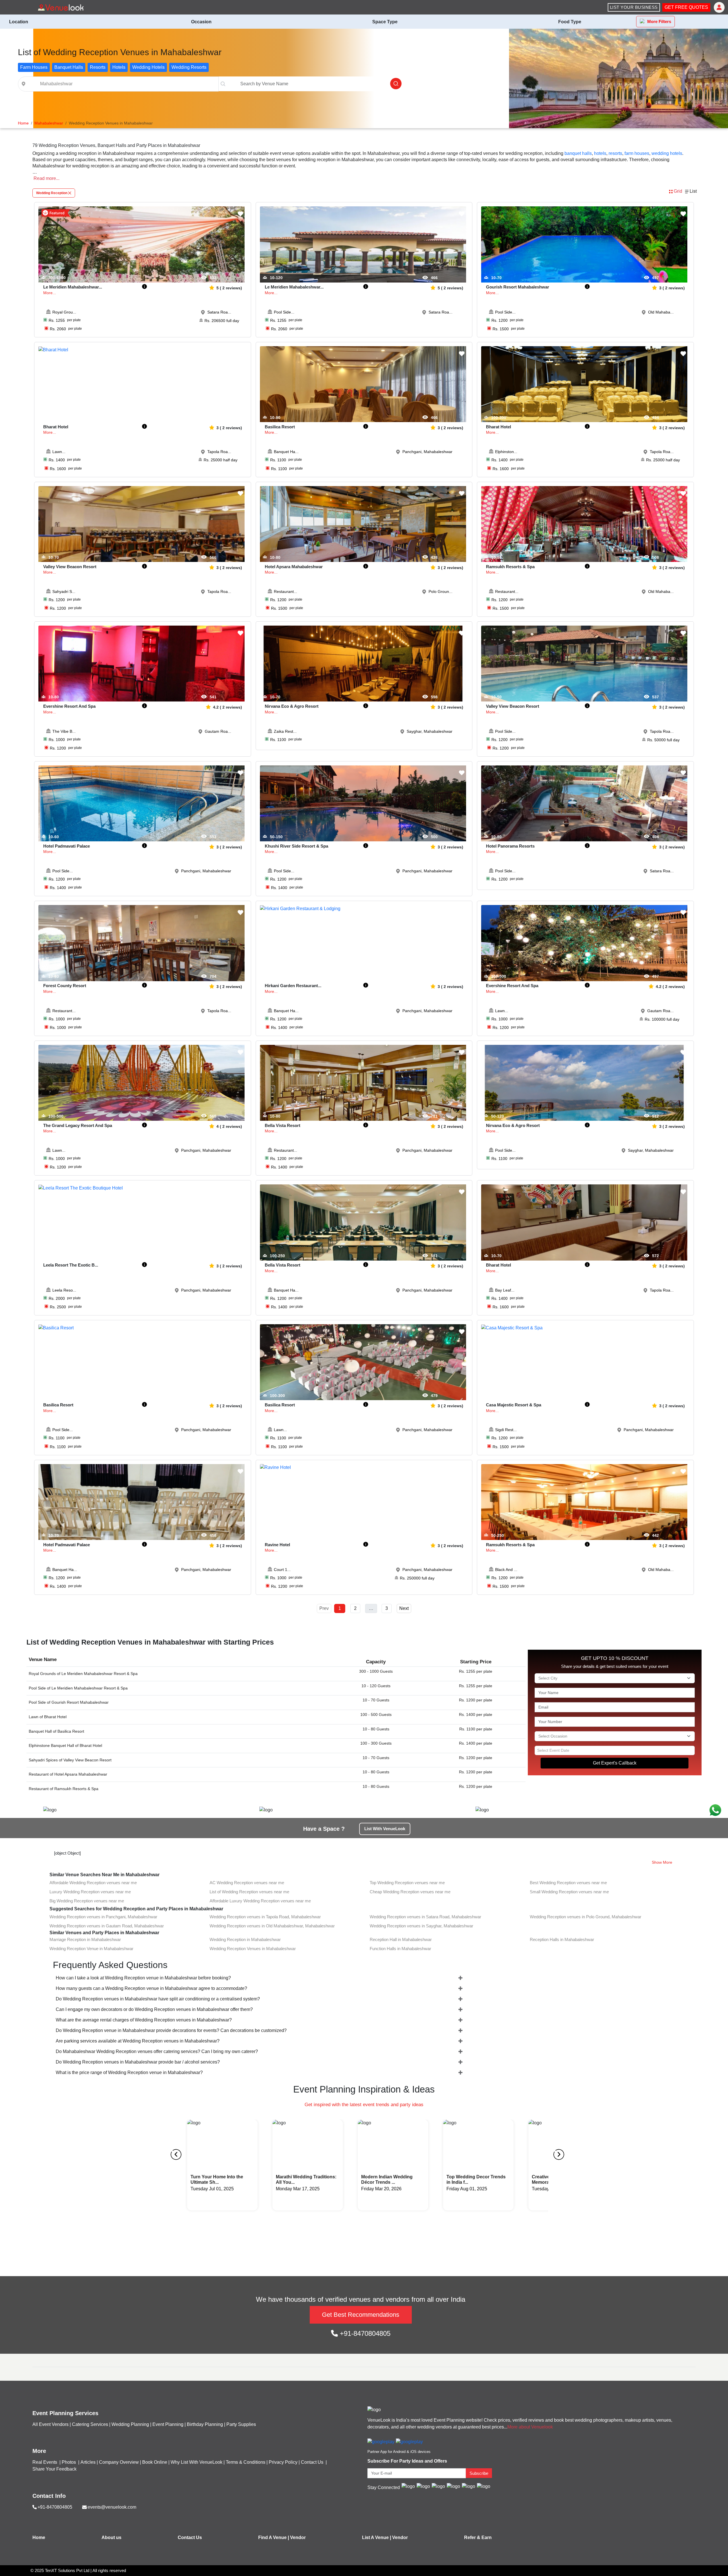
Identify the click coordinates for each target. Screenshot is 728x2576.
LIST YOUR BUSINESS (634, 7)
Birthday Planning (205, 2424)
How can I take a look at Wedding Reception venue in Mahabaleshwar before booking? (143, 1978)
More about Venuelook (530, 2427)
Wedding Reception (52, 193)
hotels (600, 153)
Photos (69, 2462)
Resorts (98, 67)
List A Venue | (377, 2537)
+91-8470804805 (364, 2333)
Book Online (155, 2462)
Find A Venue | (274, 2537)
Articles (88, 2462)
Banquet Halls (69, 67)
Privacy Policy (283, 2462)
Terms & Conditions (246, 2462)
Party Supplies (241, 2424)
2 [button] (355, 1608)
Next (404, 1608)
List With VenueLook (385, 1829)
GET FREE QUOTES (686, 7)
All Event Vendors (50, 2424)
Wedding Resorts (189, 67)
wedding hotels (667, 153)
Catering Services (90, 2424)
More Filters (659, 21)
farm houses (637, 153)
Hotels (119, 67)
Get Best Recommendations (361, 2315)
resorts (615, 153)
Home (39, 2537)
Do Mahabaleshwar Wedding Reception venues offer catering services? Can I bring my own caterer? (157, 2051)
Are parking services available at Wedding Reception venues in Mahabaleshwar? (138, 2041)
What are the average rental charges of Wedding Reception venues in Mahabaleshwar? (144, 2020)
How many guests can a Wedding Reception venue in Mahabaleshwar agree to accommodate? (151, 1988)
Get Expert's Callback (615, 1763)
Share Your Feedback (54, 2469)
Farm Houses (34, 67)
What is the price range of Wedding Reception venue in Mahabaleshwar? (129, 2072)
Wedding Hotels (148, 67)
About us (111, 2537)
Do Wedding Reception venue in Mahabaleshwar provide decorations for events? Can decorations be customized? (171, 2030)
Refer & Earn (478, 2537)
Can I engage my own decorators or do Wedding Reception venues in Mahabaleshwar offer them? (154, 2009)
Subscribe (479, 2473)
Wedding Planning (130, 2424)
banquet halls (578, 153)
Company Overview (119, 2462)
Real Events (45, 2462)
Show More (662, 1862)
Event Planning (168, 2424)
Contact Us (312, 2462)
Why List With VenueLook (197, 2462)
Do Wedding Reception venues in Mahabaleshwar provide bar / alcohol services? (138, 2062)
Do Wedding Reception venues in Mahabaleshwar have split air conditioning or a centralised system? (158, 1999)
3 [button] (387, 1608)
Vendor (298, 2537)
